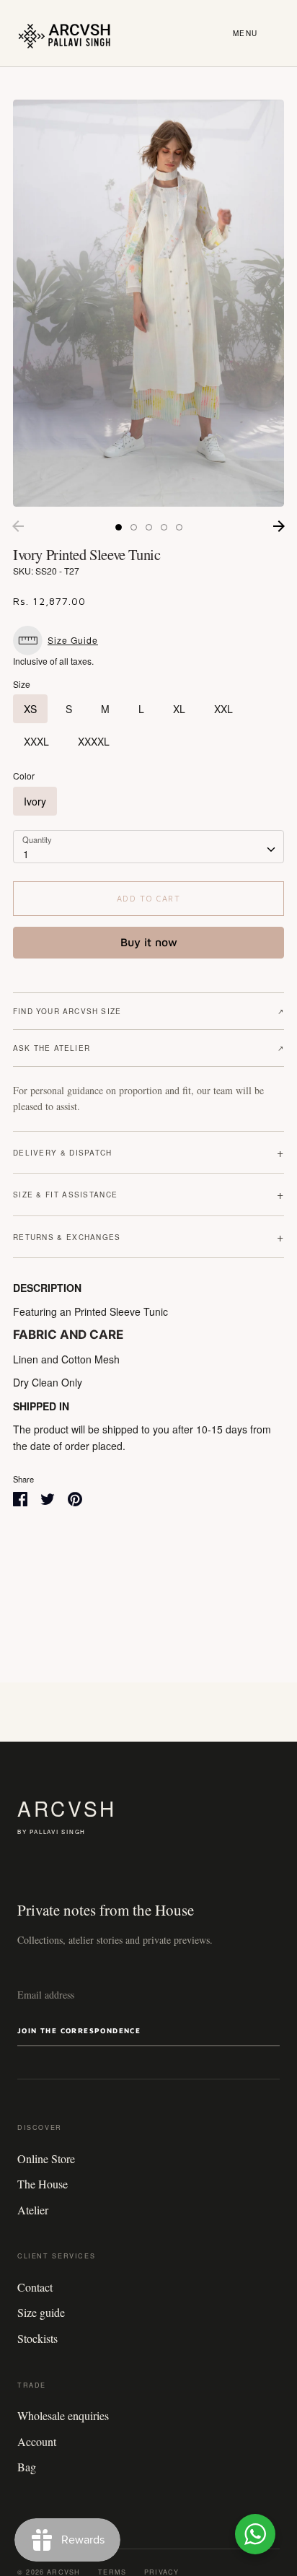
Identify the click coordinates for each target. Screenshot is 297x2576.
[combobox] (148, 847)
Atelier (33, 2210)
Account (37, 2441)
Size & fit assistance (148, 1194)
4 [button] (164, 527)
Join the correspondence (79, 2030)
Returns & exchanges (148, 1237)
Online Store (46, 2158)
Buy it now (149, 942)
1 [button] (119, 527)
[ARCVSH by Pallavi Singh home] (65, 33)
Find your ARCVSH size (148, 1011)
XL (179, 709)
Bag (27, 2467)
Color (24, 776)
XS (30, 709)
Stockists (37, 2338)
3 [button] (149, 527)
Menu (245, 33)
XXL (223, 709)
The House (43, 2184)
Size (22, 684)
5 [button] (179, 527)
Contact (35, 2287)
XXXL (36, 741)
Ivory (35, 801)
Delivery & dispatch (148, 1152)
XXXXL (94, 741)
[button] (59, 641)
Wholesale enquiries (63, 2415)
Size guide (41, 2312)
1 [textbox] (26, 854)
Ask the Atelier (148, 1048)
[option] (148, 303)
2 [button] (134, 527)
